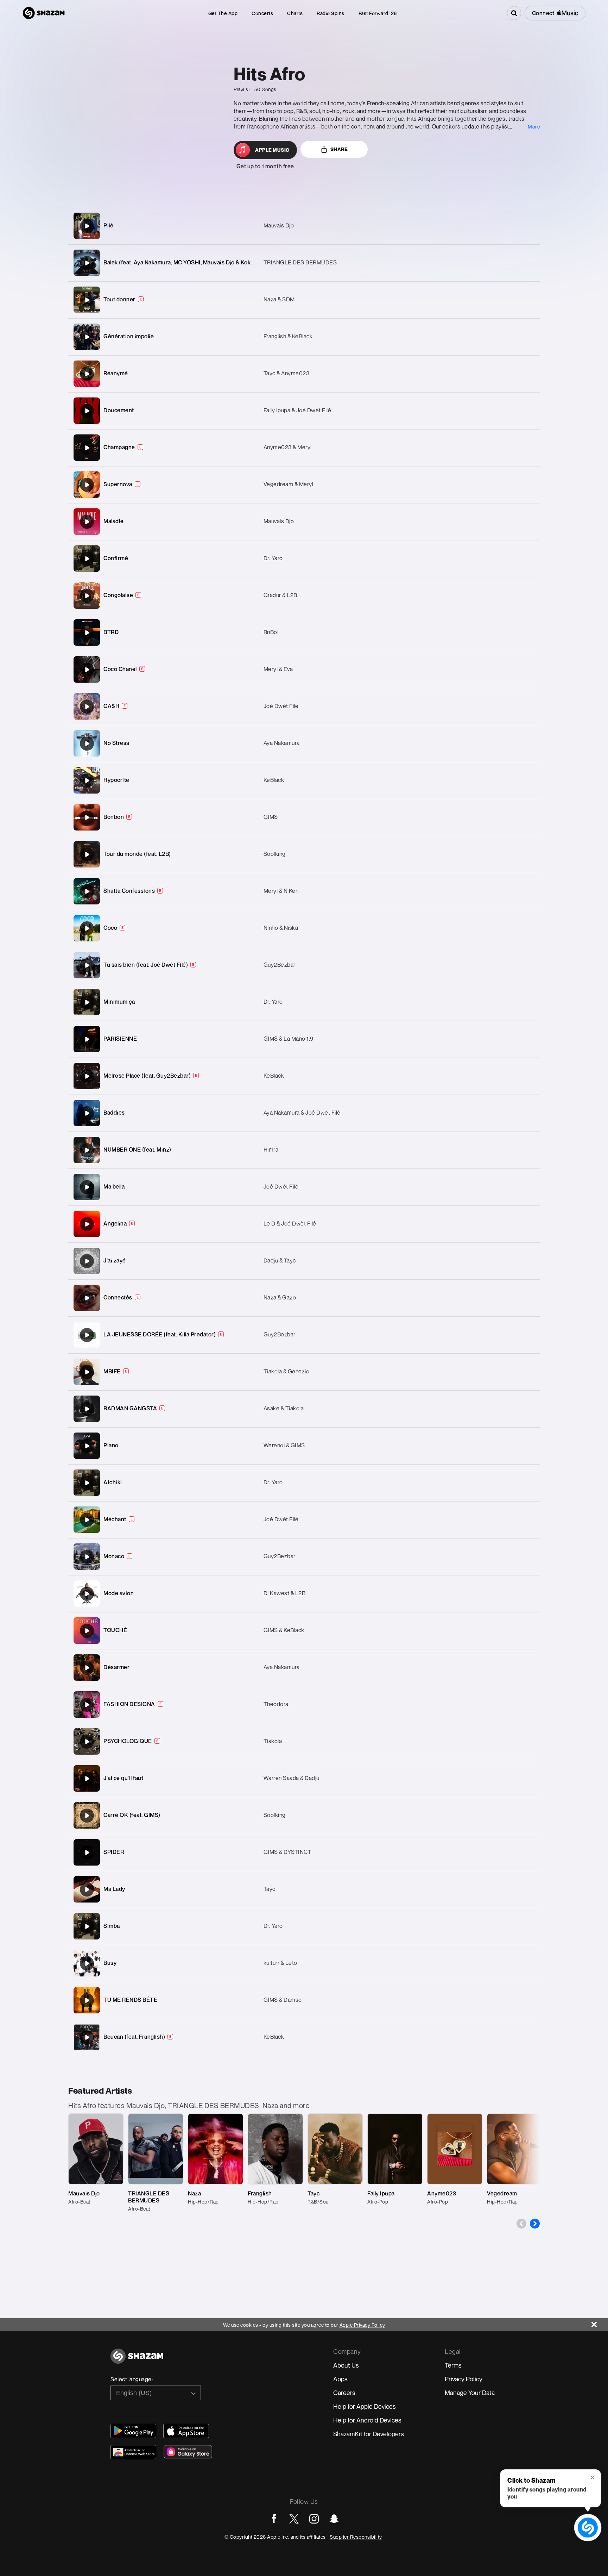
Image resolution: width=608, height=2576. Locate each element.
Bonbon (114, 817)
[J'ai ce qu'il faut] (87, 1779)
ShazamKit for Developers (369, 2434)
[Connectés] (304, 1298)
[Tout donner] (304, 300)
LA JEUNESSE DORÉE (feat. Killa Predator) (160, 1334)
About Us (346, 2365)
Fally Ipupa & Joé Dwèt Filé (297, 410)
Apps (340, 2379)
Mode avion (119, 1593)
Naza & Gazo (280, 1297)
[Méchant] (304, 1520)
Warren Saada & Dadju (292, 1778)
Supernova (118, 484)
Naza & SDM (279, 299)
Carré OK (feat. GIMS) (132, 1815)
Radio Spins (331, 13)
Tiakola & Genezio (287, 1371)
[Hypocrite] (304, 780)
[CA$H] (304, 706)
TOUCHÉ (115, 1630)
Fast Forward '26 (378, 13)
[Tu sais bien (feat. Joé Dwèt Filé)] (304, 965)
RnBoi (271, 632)
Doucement (119, 410)
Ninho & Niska (281, 928)
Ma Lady (114, 1889)
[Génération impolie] (87, 337)
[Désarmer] (304, 1668)
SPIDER (114, 1852)
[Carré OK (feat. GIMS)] (304, 1815)
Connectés (118, 1297)
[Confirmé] (304, 559)
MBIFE (112, 1371)
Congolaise (118, 595)
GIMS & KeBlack (284, 1630)
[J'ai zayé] (304, 1261)
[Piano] (87, 1446)
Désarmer (116, 1667)
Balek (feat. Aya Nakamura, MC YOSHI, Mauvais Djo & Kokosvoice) (188, 262)
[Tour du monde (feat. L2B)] (304, 854)
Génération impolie (129, 336)
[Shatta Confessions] (304, 891)
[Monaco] (304, 1557)
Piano (111, 1445)
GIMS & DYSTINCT (288, 1852)
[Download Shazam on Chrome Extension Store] (133, 2452)
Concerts (262, 13)
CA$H (111, 706)
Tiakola (273, 1741)
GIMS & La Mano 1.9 (289, 1039)
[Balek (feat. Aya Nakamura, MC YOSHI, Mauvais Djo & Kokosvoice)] (87, 263)
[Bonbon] (304, 817)
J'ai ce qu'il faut (123, 1778)
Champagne (119, 447)
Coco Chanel (120, 669)
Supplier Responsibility (356, 2537)
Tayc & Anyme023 (287, 373)
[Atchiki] (304, 1483)
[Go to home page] (137, 2360)
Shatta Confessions (129, 891)
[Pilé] (304, 226)
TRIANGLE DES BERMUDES (300, 262)
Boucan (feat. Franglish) (134, 2037)
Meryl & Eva (278, 669)
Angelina (115, 1223)
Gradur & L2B (280, 595)
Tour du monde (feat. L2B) (137, 854)
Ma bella (114, 1186)
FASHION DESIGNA (129, 1704)
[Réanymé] (87, 374)
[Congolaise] (304, 596)
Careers (344, 2393)
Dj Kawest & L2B (285, 1593)
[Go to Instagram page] (314, 2519)
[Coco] (304, 928)
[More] (501, 226)
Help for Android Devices (367, 2420)
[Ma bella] (304, 1187)
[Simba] (304, 1926)
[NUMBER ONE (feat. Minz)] (304, 1150)
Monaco (114, 1556)
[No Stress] (304, 743)
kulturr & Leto (280, 1963)
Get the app (223, 13)
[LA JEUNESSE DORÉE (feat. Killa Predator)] (304, 1335)
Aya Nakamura (282, 743)
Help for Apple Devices (365, 2406)
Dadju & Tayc (280, 1260)
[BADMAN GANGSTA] (304, 1409)
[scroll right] (535, 2224)
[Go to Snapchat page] (334, 2519)
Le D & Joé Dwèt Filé (290, 1223)
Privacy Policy (464, 2379)
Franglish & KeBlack (288, 336)
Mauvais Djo (279, 225)
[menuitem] (223, 13)
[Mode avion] (87, 1594)
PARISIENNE (120, 1039)
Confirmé (116, 558)
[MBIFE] (87, 1372)
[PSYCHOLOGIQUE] (304, 1741)
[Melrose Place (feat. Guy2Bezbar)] (304, 1076)
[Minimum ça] (304, 1002)
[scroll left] (521, 2224)
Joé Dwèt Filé (281, 706)
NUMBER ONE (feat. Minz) (137, 1149)
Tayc (270, 1889)
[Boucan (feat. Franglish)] (304, 2037)
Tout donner (119, 299)
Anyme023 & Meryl (288, 447)
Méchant (115, 1519)
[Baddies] (87, 1113)
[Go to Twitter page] (294, 2519)
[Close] (600, 2323)
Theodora (276, 1704)
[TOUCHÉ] (87, 1631)
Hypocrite (116, 780)
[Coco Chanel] (304, 669)
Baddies (114, 1112)
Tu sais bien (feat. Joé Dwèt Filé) (146, 965)
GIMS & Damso (283, 2000)
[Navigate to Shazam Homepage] (44, 13)
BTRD (111, 632)
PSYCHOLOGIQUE (128, 1741)
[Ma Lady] (304, 1889)
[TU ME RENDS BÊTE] (304, 2000)
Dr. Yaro (273, 558)
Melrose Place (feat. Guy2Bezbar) (147, 1076)
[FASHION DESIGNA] (304, 1704)
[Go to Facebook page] (274, 2519)
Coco (110, 928)
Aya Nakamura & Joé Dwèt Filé (302, 1112)
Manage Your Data (470, 2393)
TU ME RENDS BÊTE (130, 2000)
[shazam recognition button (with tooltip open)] (588, 2528)
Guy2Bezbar (280, 965)
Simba (112, 1926)
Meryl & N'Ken (281, 891)
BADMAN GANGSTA (130, 1408)
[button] (593, 2478)
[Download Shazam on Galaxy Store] (188, 2452)
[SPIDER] (87, 1853)
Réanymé (116, 373)
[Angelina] (87, 1224)
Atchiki (113, 1482)
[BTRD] (304, 632)
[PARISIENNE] (87, 1039)
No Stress (116, 743)
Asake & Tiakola (284, 1408)
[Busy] (304, 1963)
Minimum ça (119, 1002)
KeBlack (274, 780)
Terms (453, 2365)
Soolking (275, 854)
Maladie (114, 521)
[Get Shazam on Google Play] (133, 2431)
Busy (110, 1963)
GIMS (271, 817)
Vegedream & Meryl (289, 484)
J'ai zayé (115, 1260)
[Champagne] (87, 448)
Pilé (108, 225)
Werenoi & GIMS (284, 1445)
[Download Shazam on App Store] (186, 2431)
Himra (271, 1149)
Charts (295, 13)
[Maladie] (304, 522)
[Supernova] (87, 485)
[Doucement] (87, 411)
